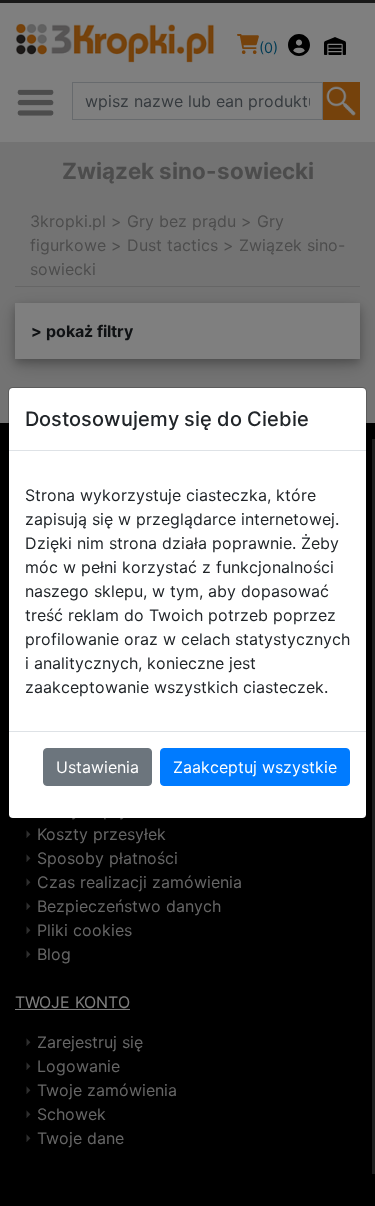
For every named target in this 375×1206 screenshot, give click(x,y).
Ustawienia (97, 767)
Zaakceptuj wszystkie (255, 767)
